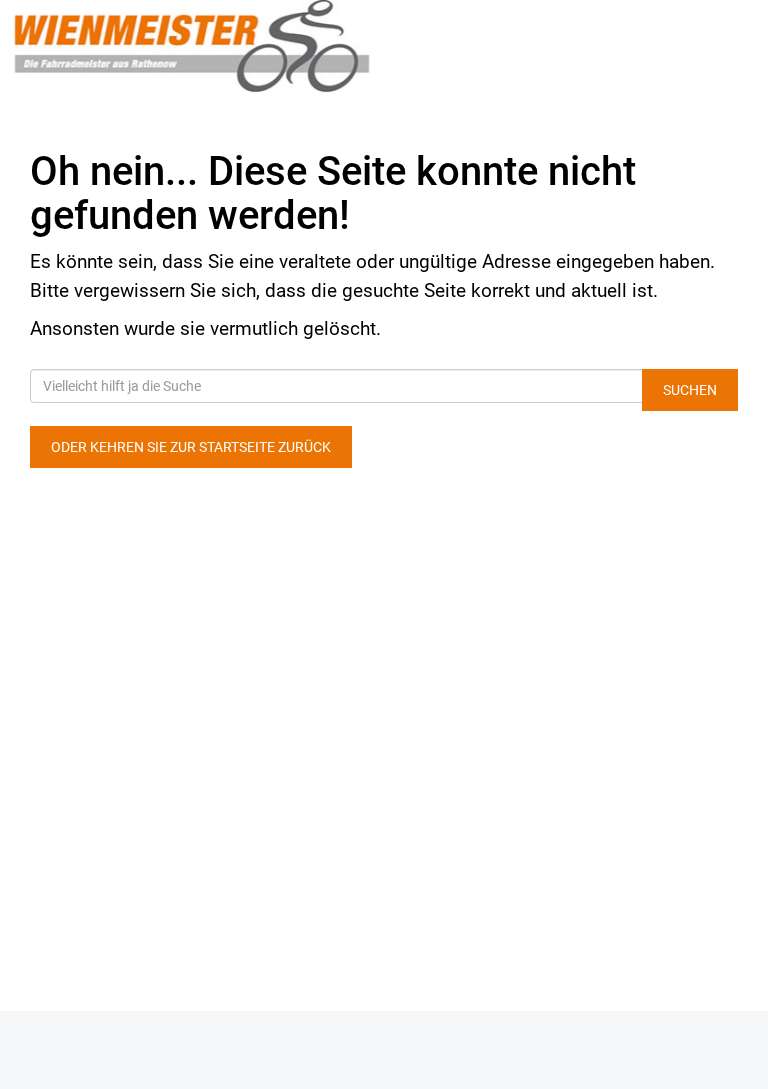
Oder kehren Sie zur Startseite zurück (191, 447)
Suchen (690, 390)
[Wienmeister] (192, 46)
